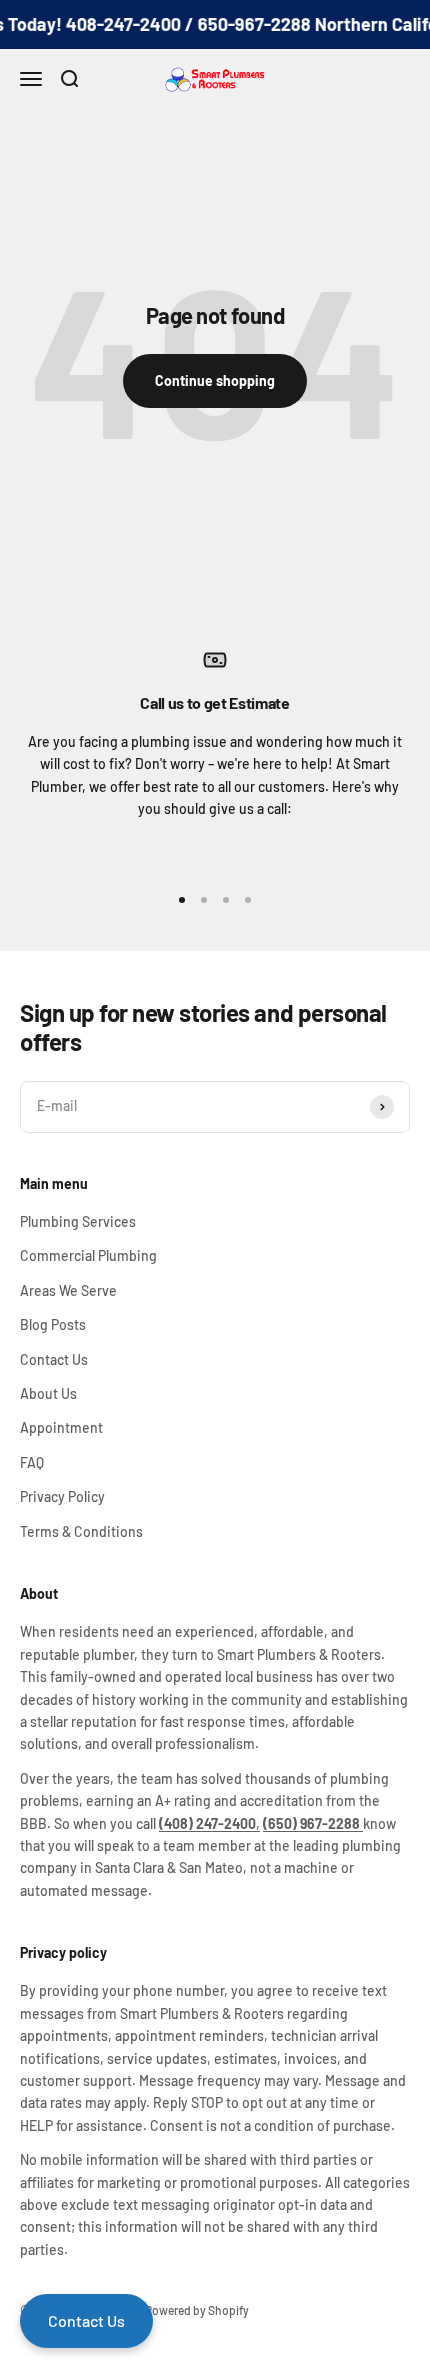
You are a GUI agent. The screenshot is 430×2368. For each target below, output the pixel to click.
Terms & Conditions (81, 1531)
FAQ (32, 1462)
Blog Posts (53, 1324)
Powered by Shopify (197, 2310)
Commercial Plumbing (88, 1255)
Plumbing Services (78, 1221)
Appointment (61, 1427)
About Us (48, 1393)
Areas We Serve (68, 1290)
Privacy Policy (62, 1496)
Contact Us (54, 1359)
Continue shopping (215, 380)
